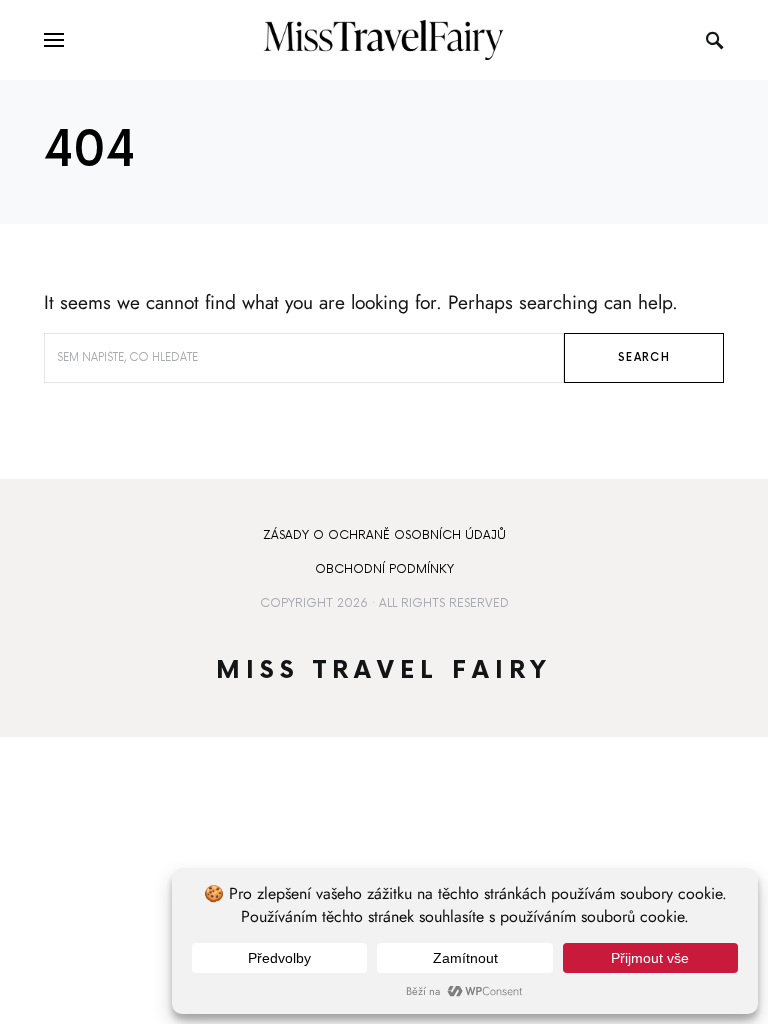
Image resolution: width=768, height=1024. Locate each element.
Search (644, 357)
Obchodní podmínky (384, 569)
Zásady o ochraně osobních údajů (384, 535)
